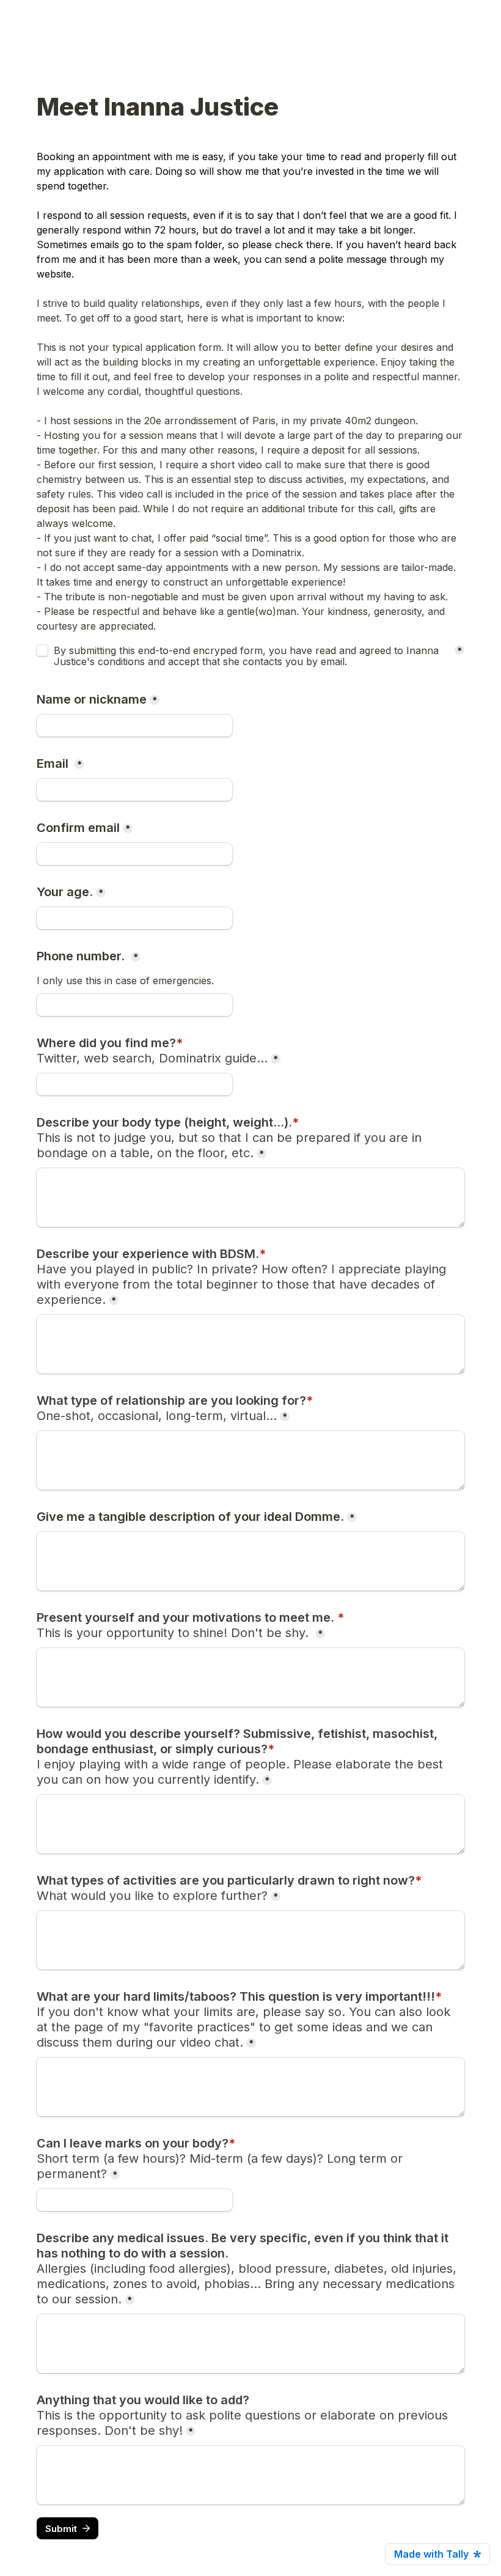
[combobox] (134, 1005)
